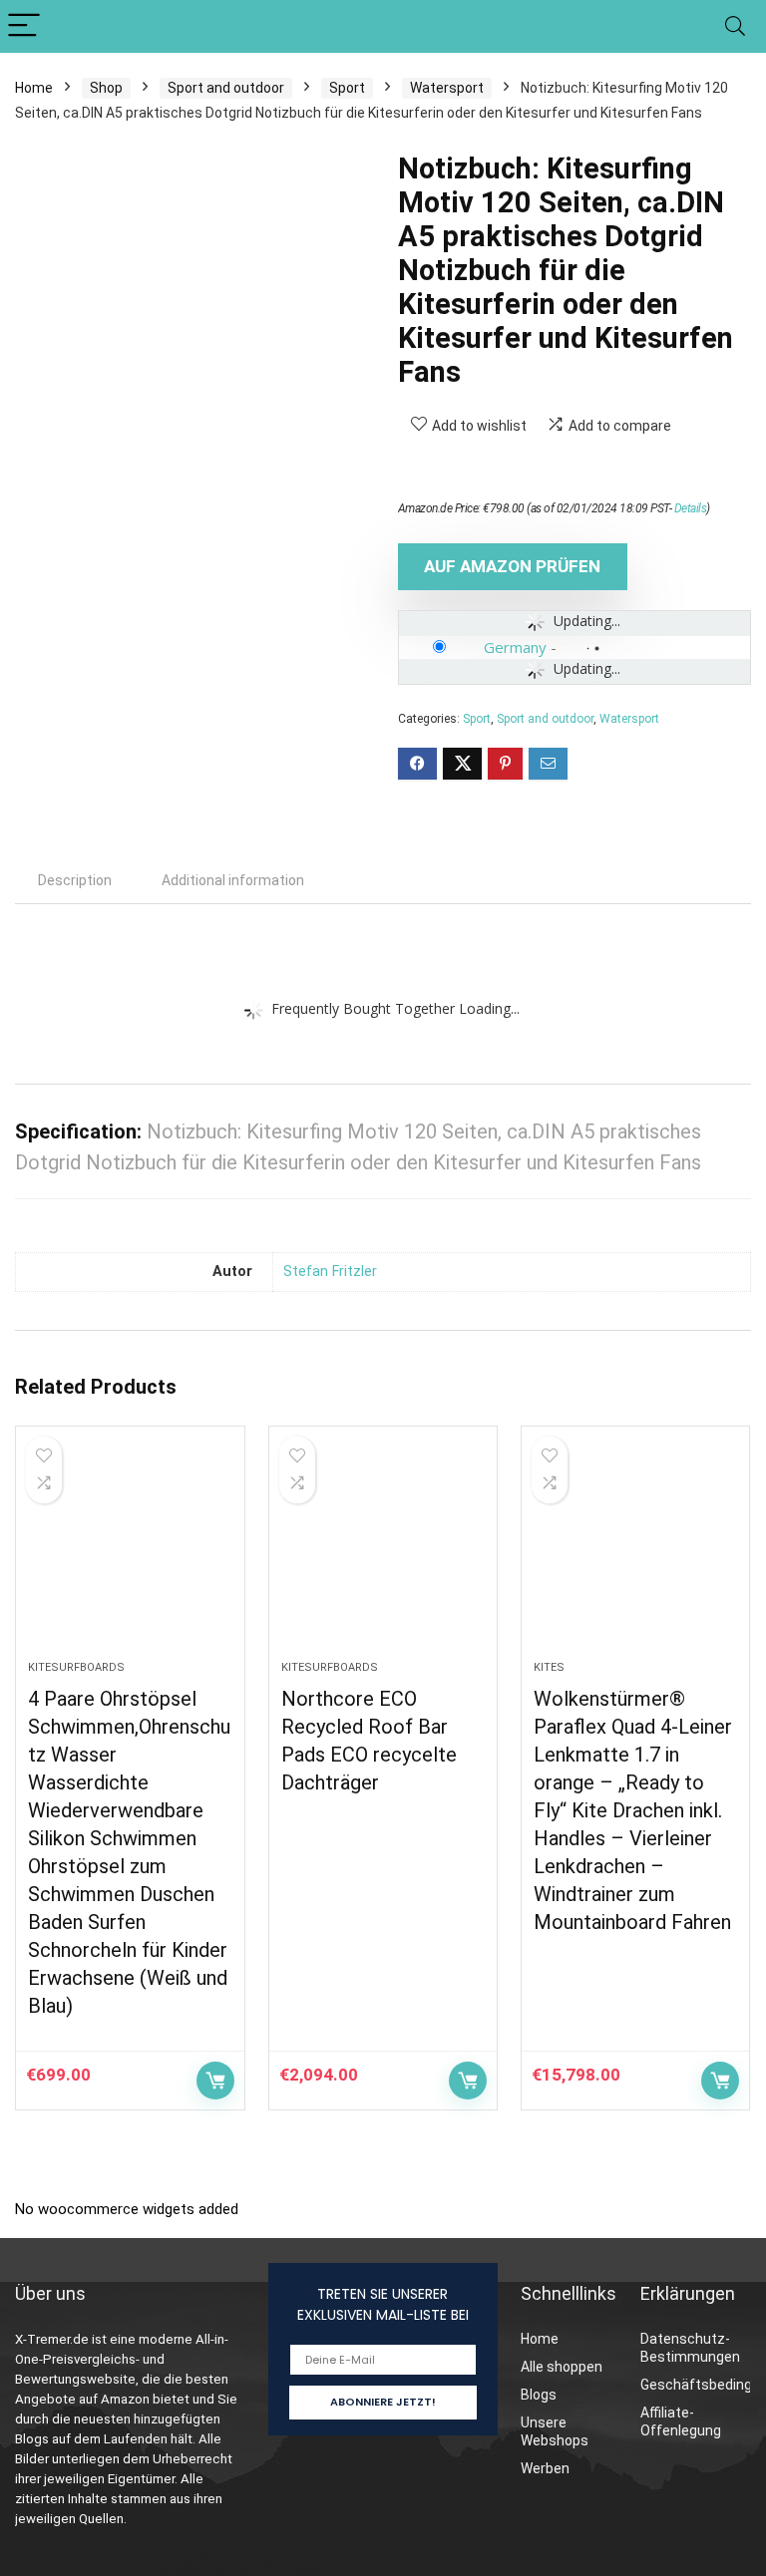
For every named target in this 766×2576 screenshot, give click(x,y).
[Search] (735, 26)
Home (34, 88)
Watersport (447, 88)
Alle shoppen (562, 2367)
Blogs (539, 2395)
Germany (515, 647)
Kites (549, 1667)
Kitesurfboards (76, 1667)
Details (691, 508)
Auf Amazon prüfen (512, 566)
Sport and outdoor (226, 88)
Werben (545, 2468)
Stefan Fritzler (330, 1272)
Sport (347, 88)
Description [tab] (75, 880)
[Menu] (24, 26)
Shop (106, 88)
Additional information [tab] (233, 880)
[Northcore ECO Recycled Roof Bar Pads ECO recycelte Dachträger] (383, 1553)
